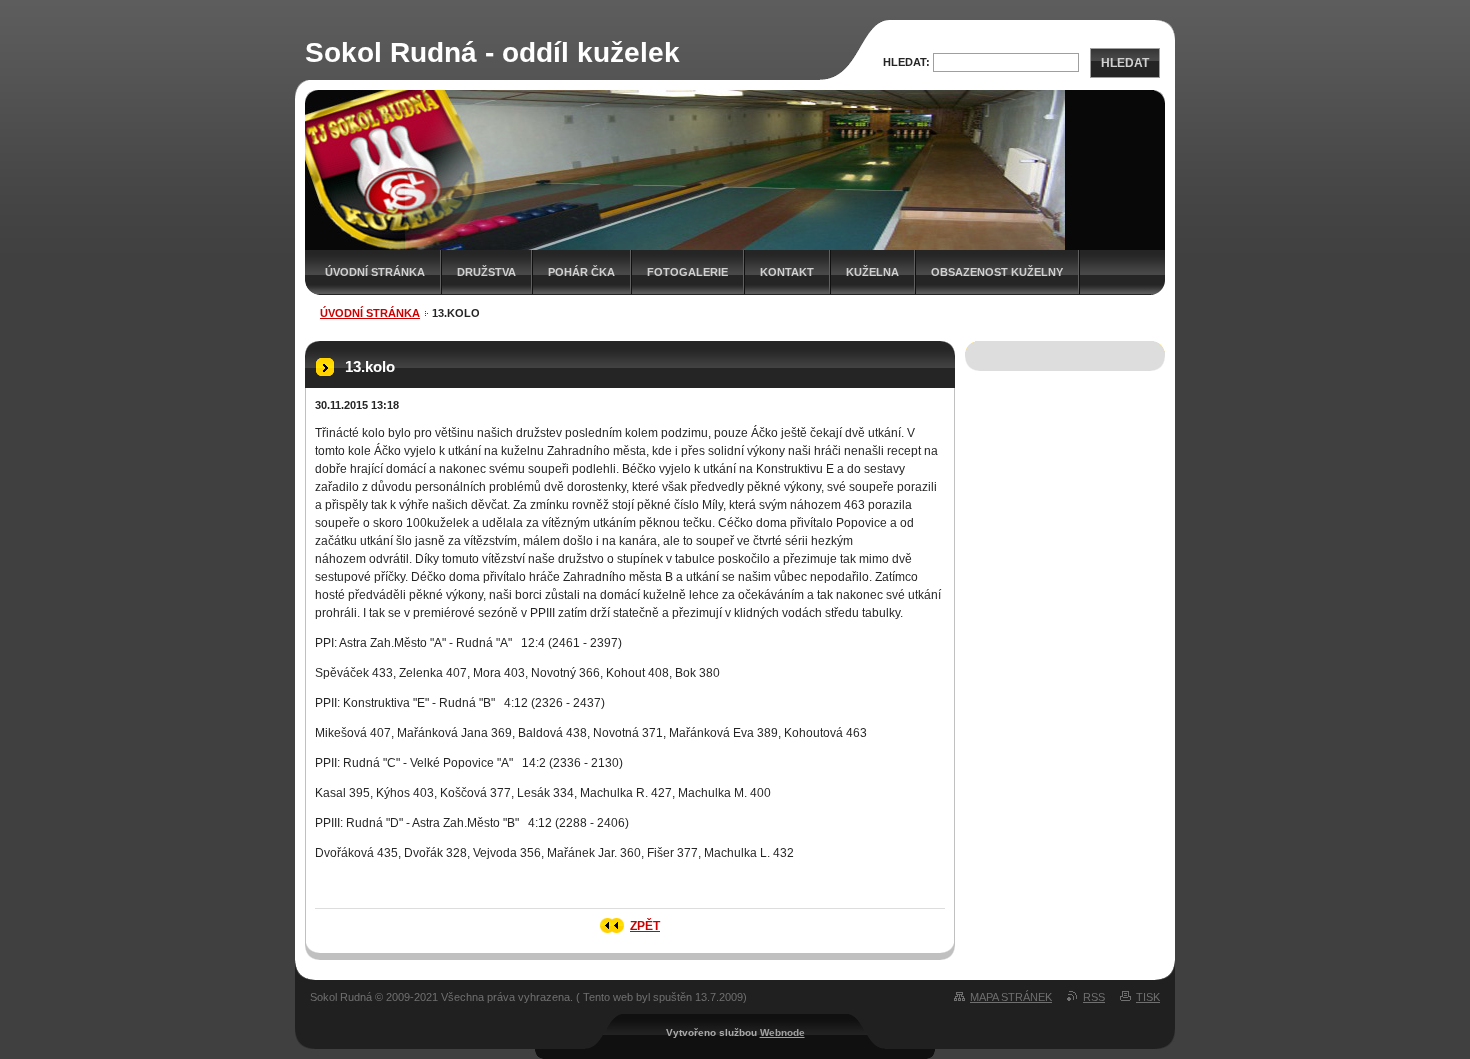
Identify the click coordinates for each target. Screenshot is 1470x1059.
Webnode (782, 1032)
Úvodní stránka (375, 272)
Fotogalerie (687, 272)
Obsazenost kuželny (997, 272)
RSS (1094, 997)
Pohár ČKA (581, 272)
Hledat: (906, 62)
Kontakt (787, 272)
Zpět (645, 926)
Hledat (1125, 63)
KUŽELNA (872, 272)
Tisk (1148, 997)
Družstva (486, 272)
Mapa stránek (1011, 997)
